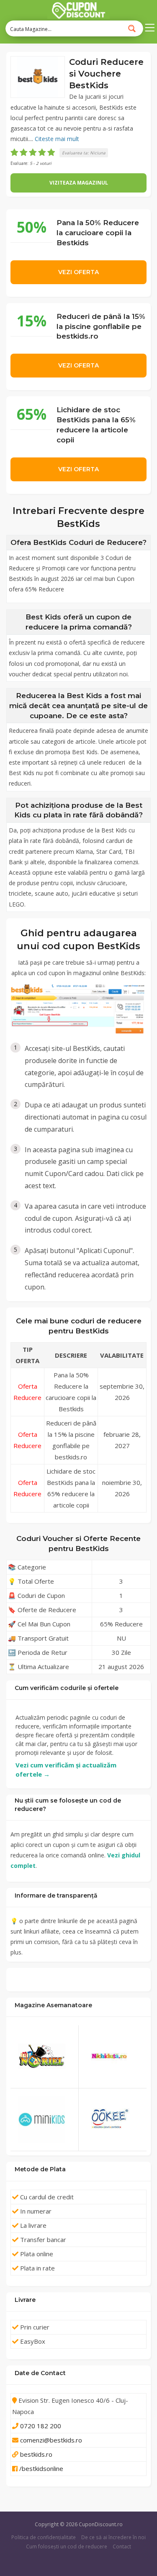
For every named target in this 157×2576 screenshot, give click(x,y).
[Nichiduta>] (113, 2057)
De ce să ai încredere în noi (113, 2537)
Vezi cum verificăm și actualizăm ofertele (66, 1770)
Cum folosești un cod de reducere (67, 2546)
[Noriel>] (44, 2056)
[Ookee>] (113, 2120)
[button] (38, 77)
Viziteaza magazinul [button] (79, 183)
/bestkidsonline (41, 2468)
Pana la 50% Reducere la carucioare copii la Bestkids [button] (98, 232)
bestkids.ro (36, 2454)
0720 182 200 (41, 2426)
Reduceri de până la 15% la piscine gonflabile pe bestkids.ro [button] (101, 326)
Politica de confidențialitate (44, 2537)
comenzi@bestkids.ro (51, 2440)
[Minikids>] (44, 2120)
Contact (122, 2546)
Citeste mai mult (57, 139)
